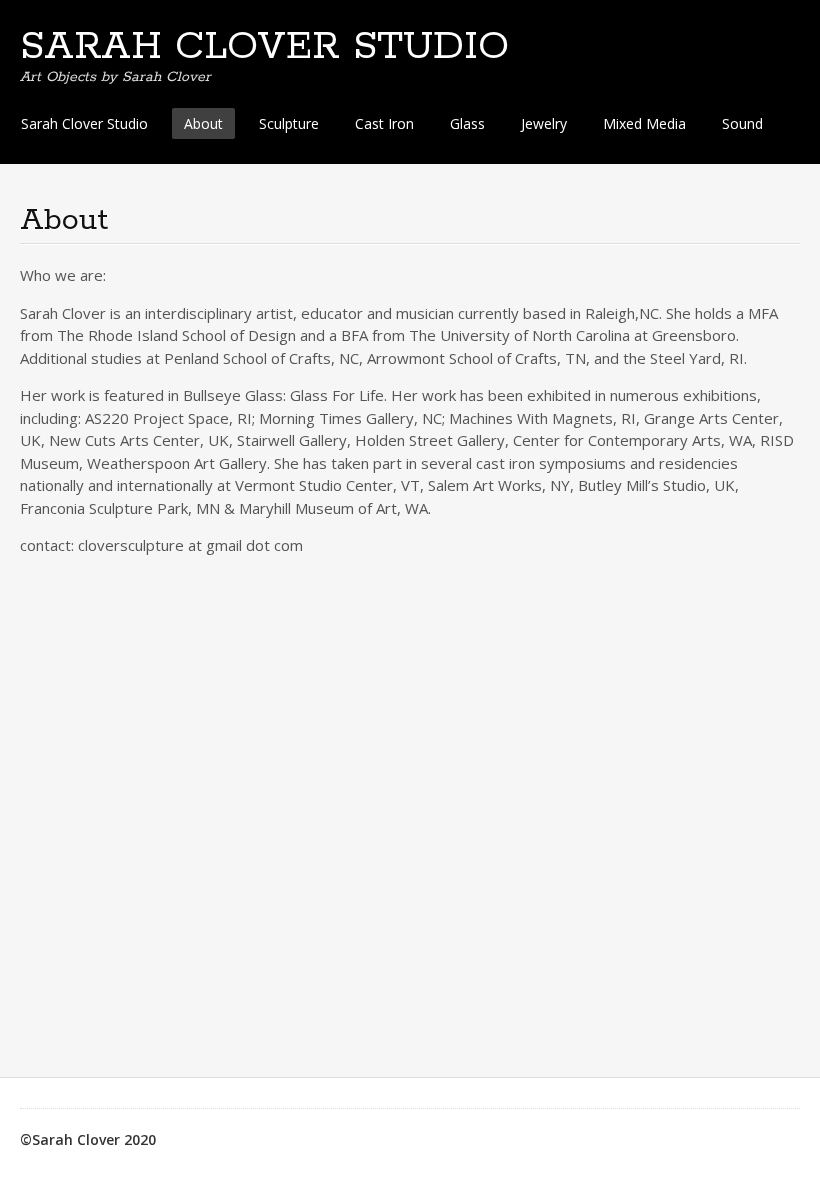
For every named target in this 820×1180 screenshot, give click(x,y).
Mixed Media (644, 123)
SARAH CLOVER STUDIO (264, 47)
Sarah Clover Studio (84, 123)
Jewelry (544, 123)
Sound (742, 123)
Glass (467, 123)
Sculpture (289, 123)
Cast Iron (384, 123)
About (203, 123)
